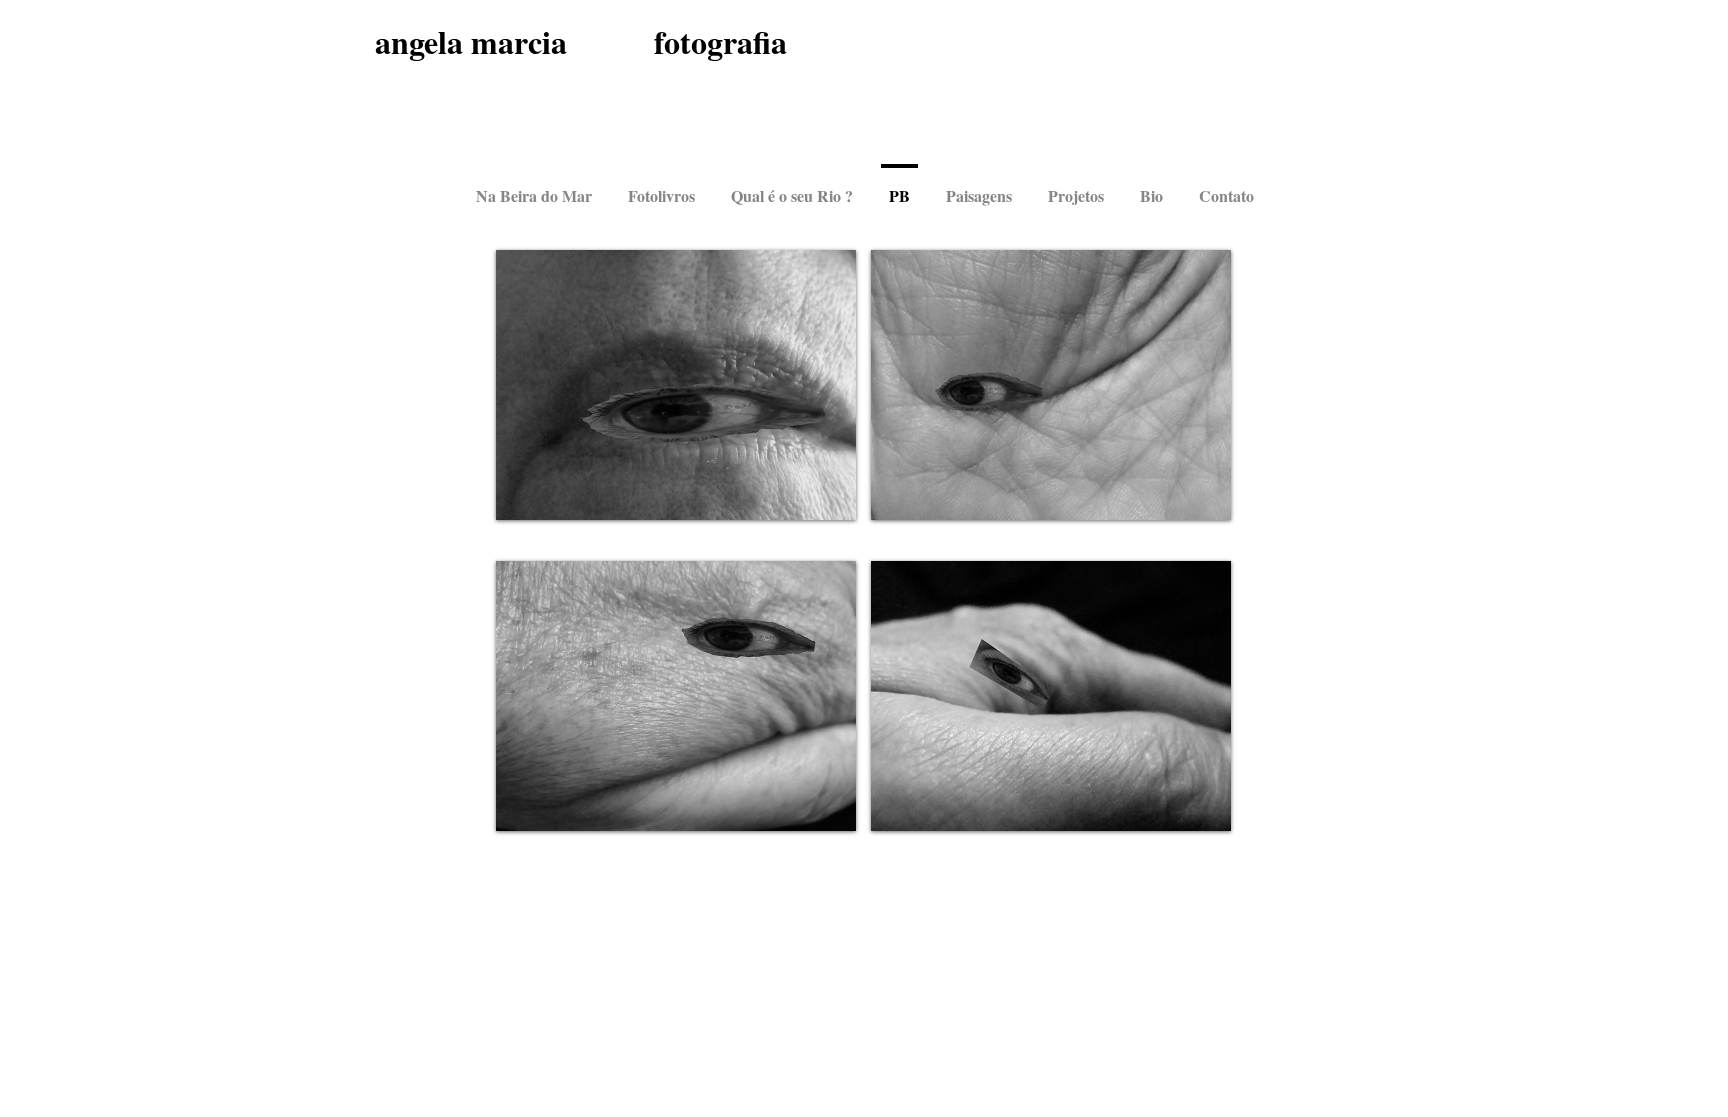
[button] (676, 385)
